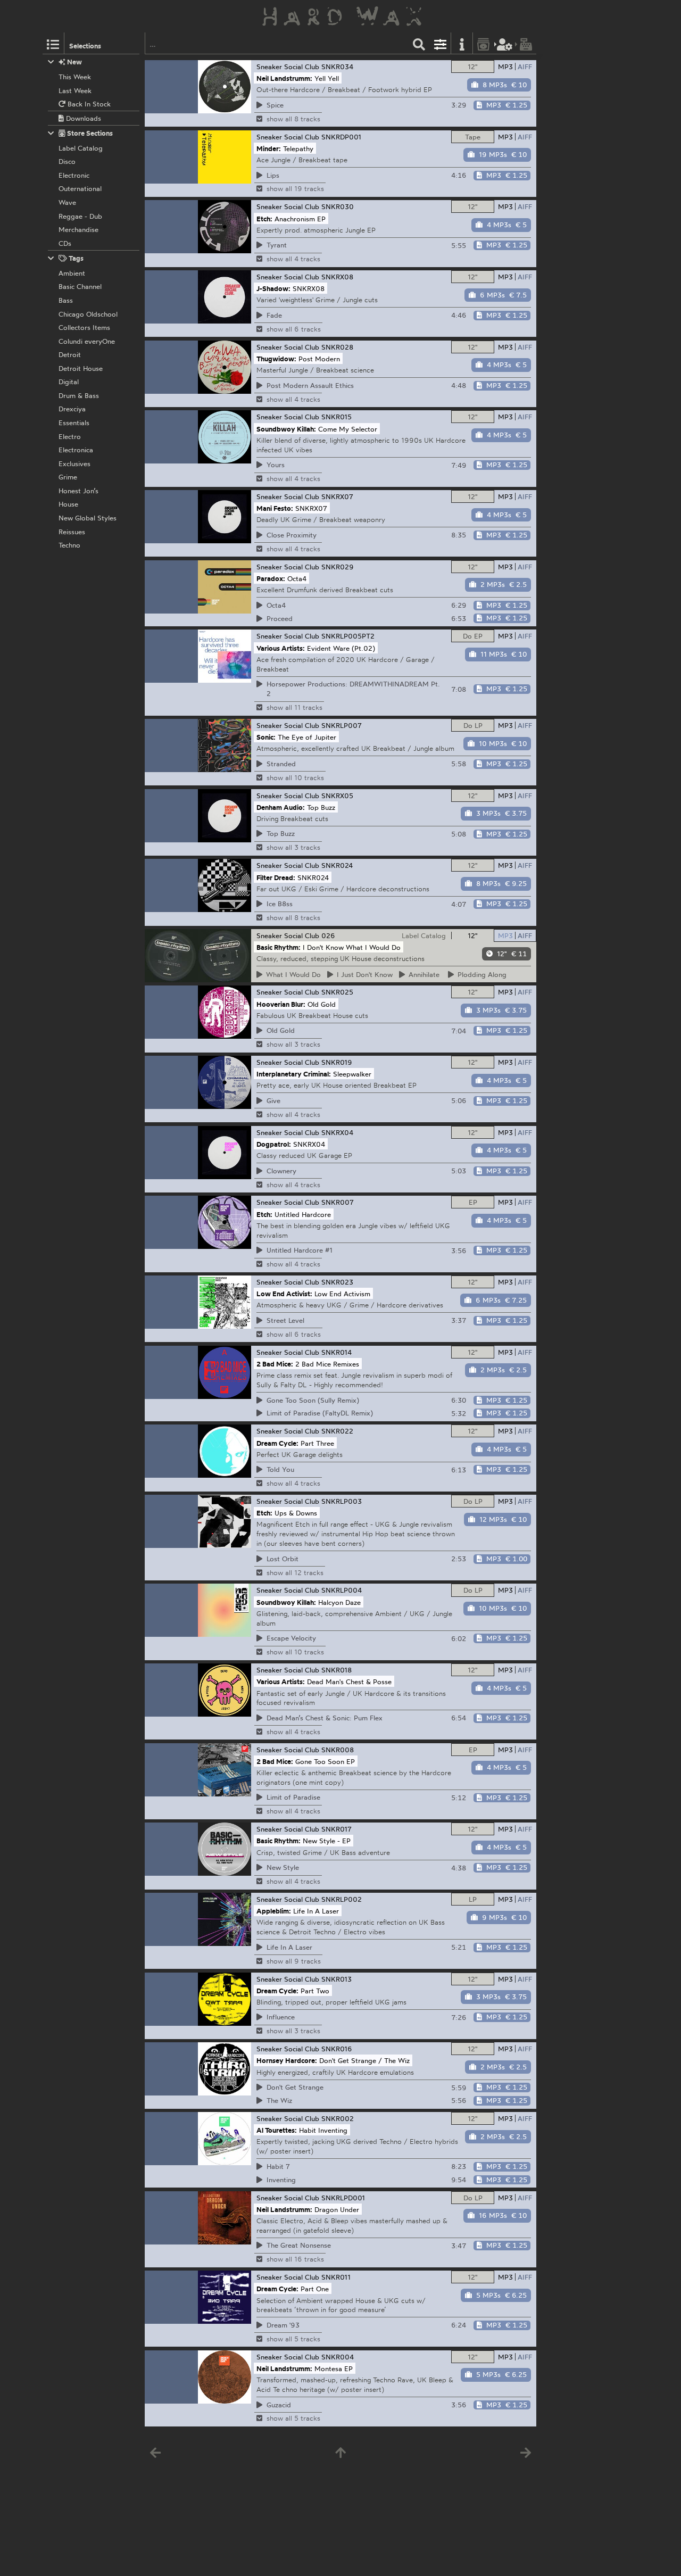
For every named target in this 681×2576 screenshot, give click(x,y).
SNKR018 (337, 1670)
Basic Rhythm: (279, 947)
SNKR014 (337, 1352)
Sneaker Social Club (288, 67)
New (74, 62)
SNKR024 (337, 865)
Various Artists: (281, 648)
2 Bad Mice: (275, 1363)
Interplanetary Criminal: (294, 1074)
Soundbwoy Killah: (286, 428)
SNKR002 (338, 2118)
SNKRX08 (337, 277)
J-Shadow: (273, 288)
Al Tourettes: (277, 2130)
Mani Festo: (275, 508)
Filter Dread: (276, 877)
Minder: (269, 148)
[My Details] (505, 43)
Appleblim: (274, 1911)
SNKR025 (337, 992)
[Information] (462, 43)
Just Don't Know (363, 974)
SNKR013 (337, 1979)
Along (480, 974)
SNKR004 (338, 2357)
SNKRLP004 (342, 1590)
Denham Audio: (281, 807)
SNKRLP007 (342, 725)
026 (328, 935)
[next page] (526, 2455)
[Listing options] (441, 43)
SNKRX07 (337, 496)
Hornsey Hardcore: (287, 2060)
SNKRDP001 (341, 137)
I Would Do (292, 974)
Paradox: (271, 578)
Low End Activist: (284, 1294)
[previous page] (155, 2455)
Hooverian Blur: (281, 1004)
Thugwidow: (276, 359)
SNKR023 (337, 1282)
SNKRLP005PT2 (348, 636)
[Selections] (53, 43)
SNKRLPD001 (343, 2198)
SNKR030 (338, 206)
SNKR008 (338, 1750)
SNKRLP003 (342, 1501)
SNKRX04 (337, 1132)
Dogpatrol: (274, 1144)
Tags (75, 258)
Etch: (264, 218)
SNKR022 (337, 1431)
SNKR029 (338, 567)
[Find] (419, 43)
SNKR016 (337, 2049)
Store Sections (89, 133)
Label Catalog (424, 935)
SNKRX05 (337, 796)
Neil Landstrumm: (284, 78)
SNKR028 (337, 347)
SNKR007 (338, 1202)
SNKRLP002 (342, 1899)
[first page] (340, 2455)
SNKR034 (337, 67)
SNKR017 (337, 1829)
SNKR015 (337, 417)
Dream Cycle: (277, 1443)
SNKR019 (337, 1062)
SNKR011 (336, 2277)
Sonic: (266, 737)
